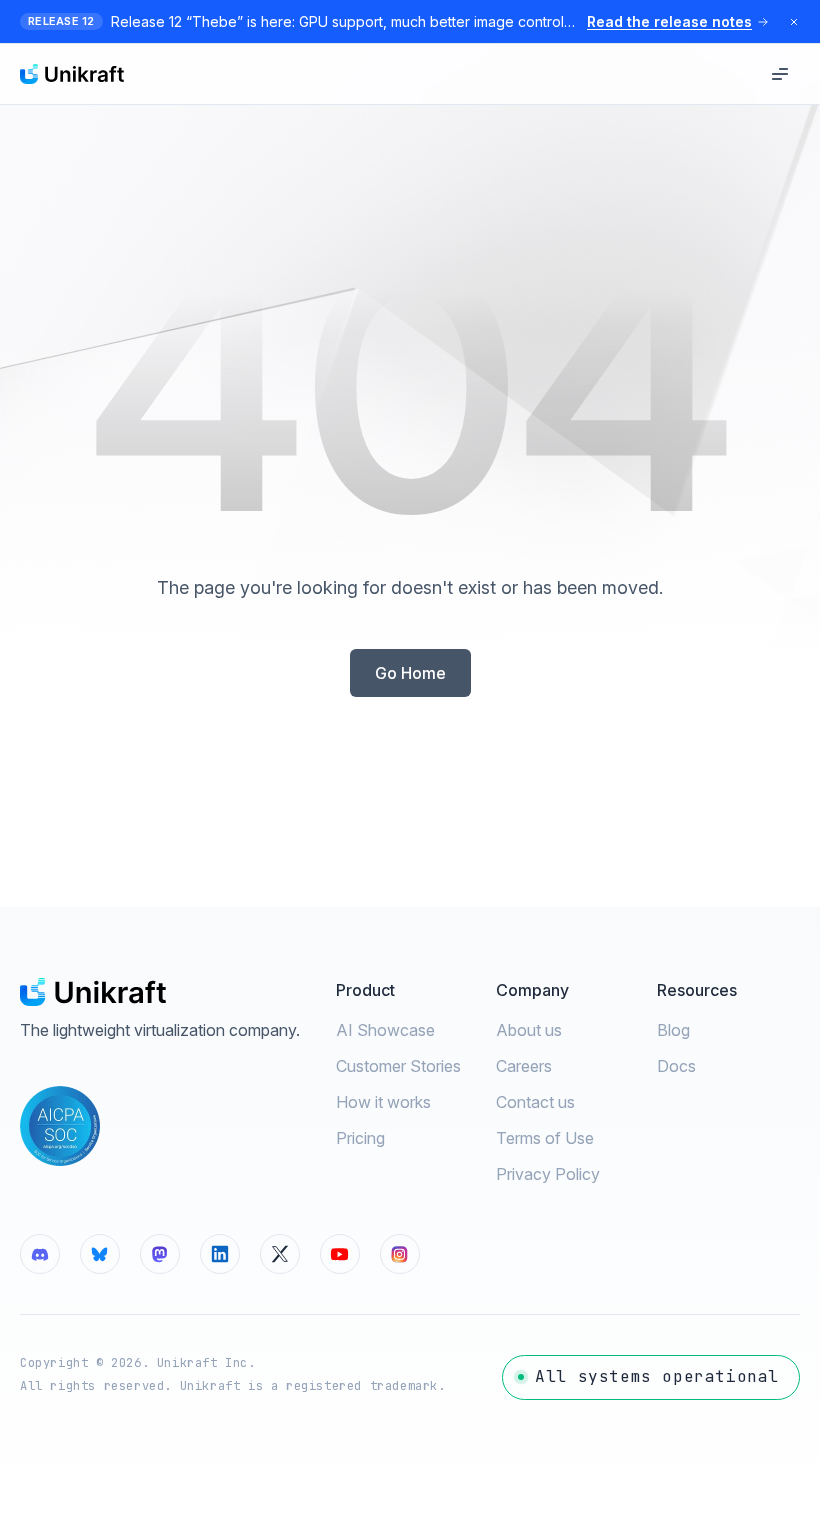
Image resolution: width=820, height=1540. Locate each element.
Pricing (360, 1138)
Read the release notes (669, 21)
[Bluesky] (100, 1254)
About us (529, 1030)
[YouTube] (340, 1254)
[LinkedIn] (220, 1254)
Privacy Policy (548, 1174)
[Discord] (40, 1254)
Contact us (535, 1102)
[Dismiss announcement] (794, 22)
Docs (676, 1066)
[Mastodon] (160, 1254)
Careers (524, 1066)
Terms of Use (545, 1138)
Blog (673, 1030)
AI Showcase (385, 1030)
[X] (280, 1254)
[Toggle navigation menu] (780, 74)
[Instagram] (400, 1254)
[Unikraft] (72, 74)
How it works (383, 1102)
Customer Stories (398, 1066)
